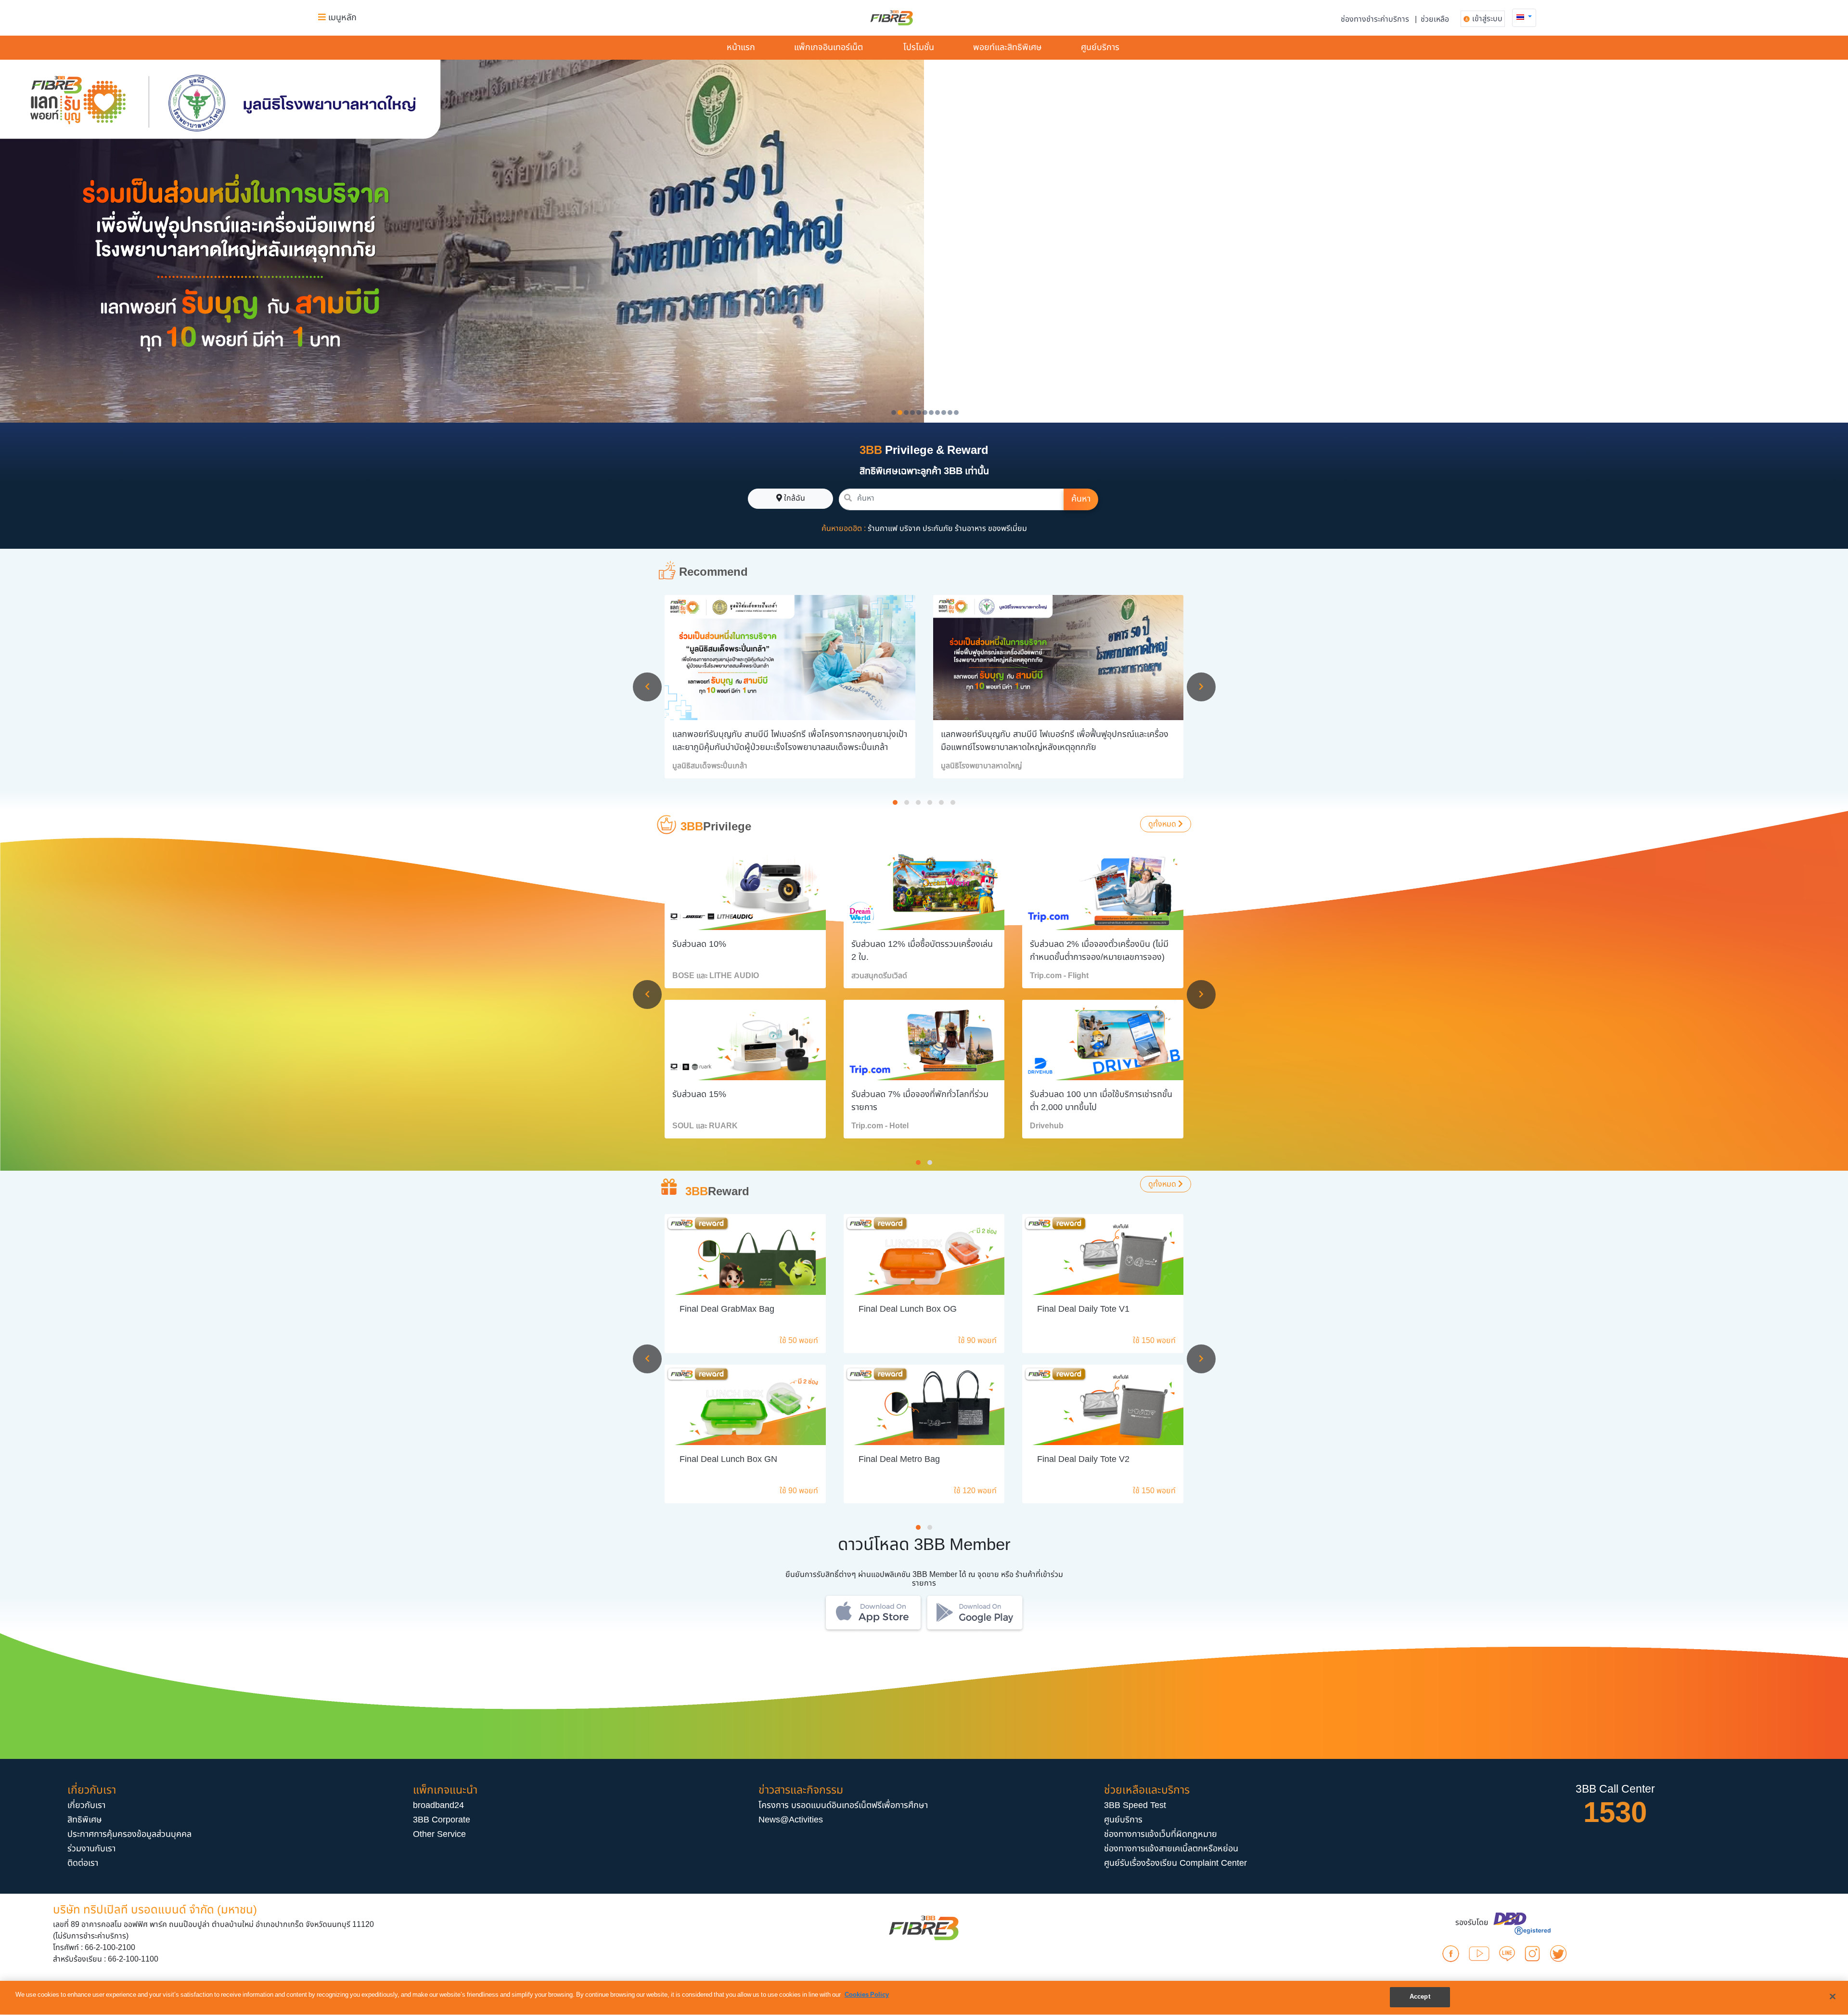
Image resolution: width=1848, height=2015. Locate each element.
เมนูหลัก (341, 18)
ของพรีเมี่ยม (1007, 529)
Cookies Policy (867, 1995)
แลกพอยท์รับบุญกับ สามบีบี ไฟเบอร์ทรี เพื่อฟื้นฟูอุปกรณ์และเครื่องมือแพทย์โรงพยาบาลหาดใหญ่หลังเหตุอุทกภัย (1055, 741)
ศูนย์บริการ (1100, 47)
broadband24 (438, 1805)
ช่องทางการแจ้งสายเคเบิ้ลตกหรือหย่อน (1171, 1849)
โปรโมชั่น (919, 47)
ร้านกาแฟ (883, 529)
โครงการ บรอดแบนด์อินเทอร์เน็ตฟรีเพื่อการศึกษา (843, 1805)
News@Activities (791, 1820)
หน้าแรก (741, 47)
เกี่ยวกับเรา (86, 1805)
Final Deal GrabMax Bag (727, 1309)
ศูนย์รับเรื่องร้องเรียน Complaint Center (1175, 1863)
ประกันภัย (938, 529)
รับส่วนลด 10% (699, 944)
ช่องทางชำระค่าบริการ (1375, 19)
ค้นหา (1081, 499)
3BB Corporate (442, 1820)
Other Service (439, 1834)
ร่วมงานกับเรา (91, 1849)
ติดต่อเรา (83, 1863)
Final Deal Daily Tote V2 (1083, 1459)
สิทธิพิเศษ (85, 1820)
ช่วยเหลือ (1435, 19)
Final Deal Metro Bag (899, 1459)
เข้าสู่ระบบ (1487, 19)
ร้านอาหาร (970, 529)
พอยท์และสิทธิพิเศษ (1007, 47)
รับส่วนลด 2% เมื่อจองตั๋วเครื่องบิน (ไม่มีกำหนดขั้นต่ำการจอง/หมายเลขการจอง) (1099, 951)
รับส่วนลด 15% (699, 1094)
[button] (1524, 17)
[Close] (1833, 1996)
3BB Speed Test (1135, 1805)
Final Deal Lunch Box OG (908, 1309)
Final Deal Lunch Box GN (728, 1459)
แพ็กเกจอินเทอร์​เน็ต (828, 47)
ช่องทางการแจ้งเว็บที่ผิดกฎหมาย (1161, 1834)
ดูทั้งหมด (1163, 824)
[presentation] (647, 687)
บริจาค (910, 529)
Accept (1420, 1997)
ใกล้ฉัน (794, 498)
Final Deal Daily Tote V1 (1083, 1309)
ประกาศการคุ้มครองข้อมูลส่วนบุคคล (129, 1834)
